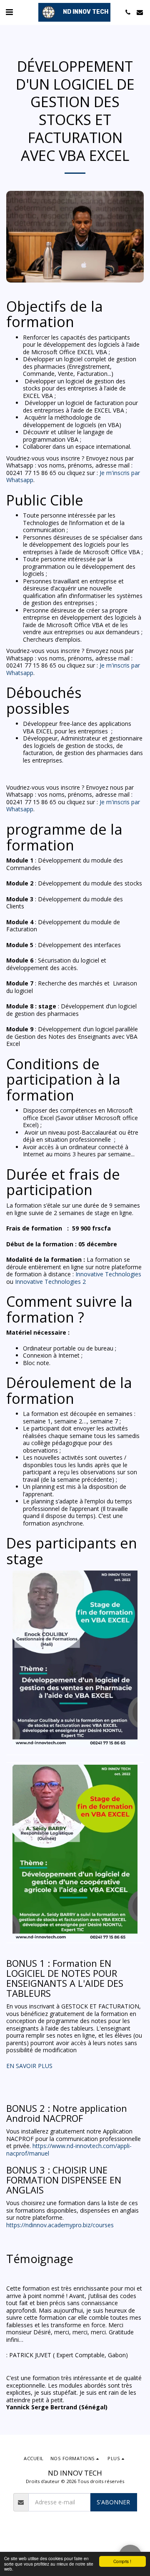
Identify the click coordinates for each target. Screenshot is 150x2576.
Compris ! (122, 2561)
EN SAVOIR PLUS (29, 2066)
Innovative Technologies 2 (50, 1282)
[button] (9, 12)
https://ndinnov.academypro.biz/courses (60, 2225)
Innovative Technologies (108, 1274)
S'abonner (113, 2502)
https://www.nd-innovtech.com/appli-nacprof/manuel (69, 2150)
